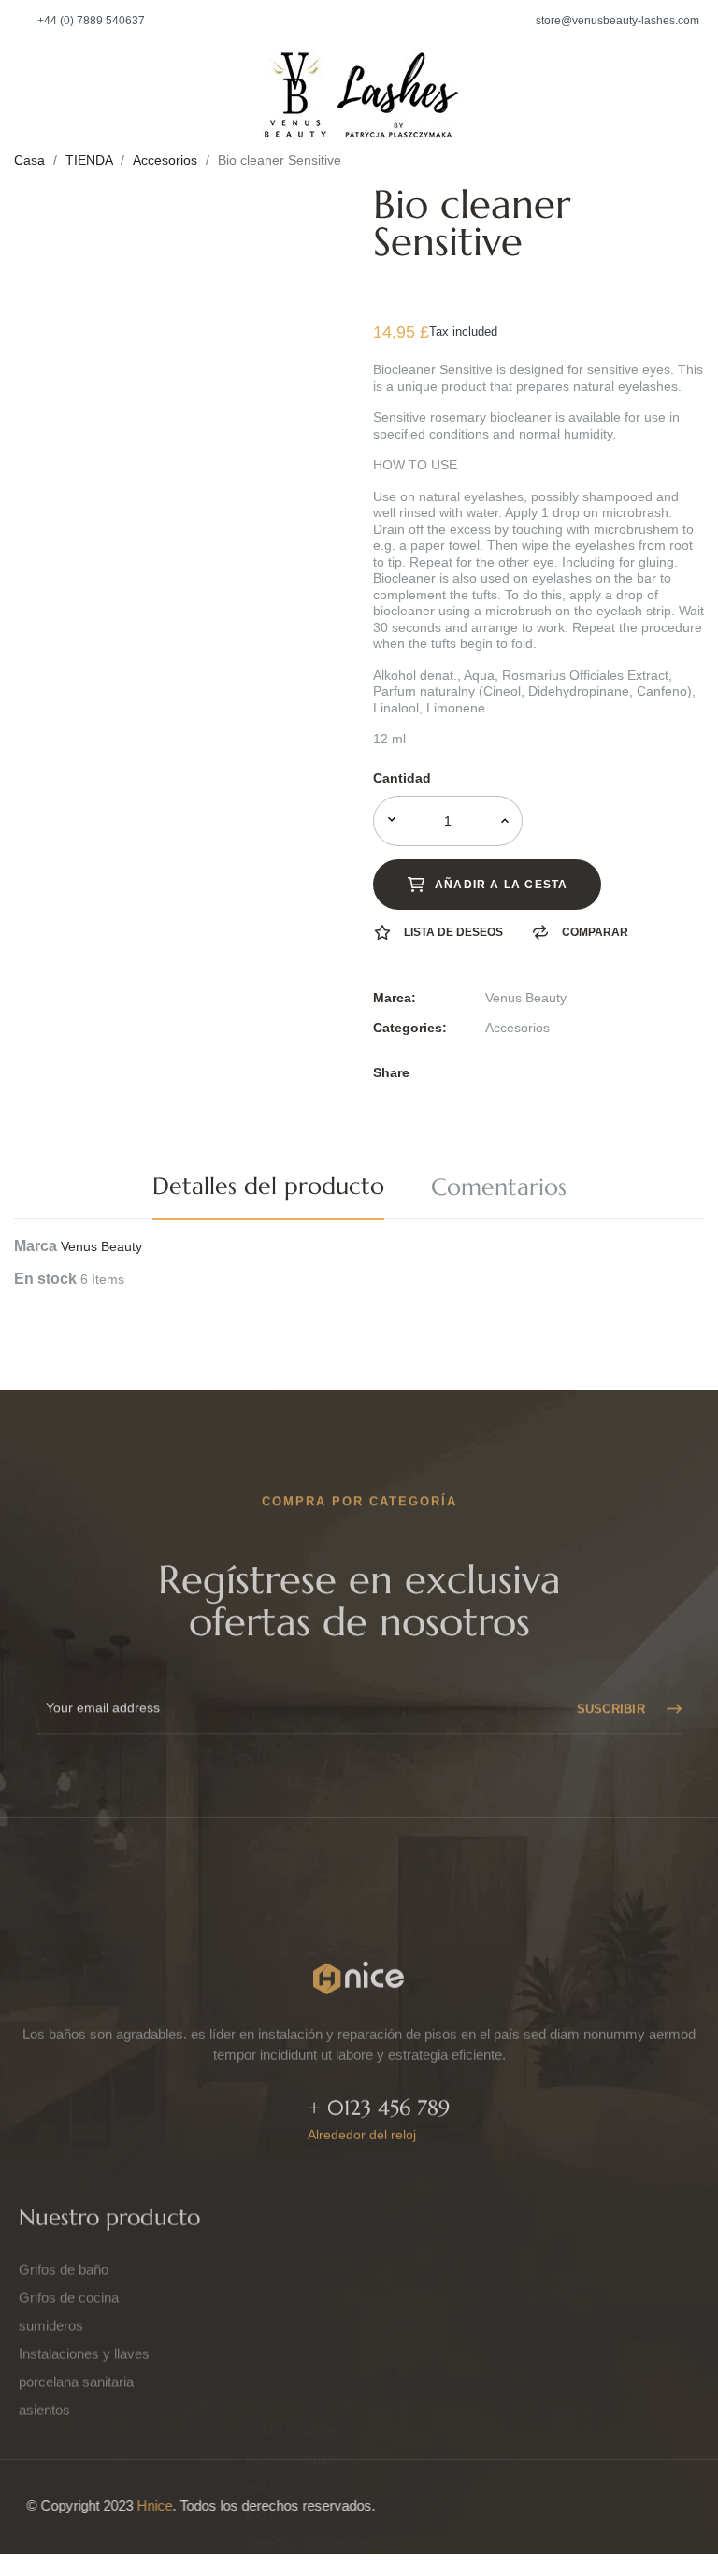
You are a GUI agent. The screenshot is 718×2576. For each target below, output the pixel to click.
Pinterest (549, 1072)
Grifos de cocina (69, 2228)
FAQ (260, 2256)
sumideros (51, 2256)
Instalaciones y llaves (84, 2284)
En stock (45, 1279)
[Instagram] (595, 2339)
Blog (259, 2284)
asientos (44, 2340)
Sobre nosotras (293, 2200)
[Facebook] (495, 2339)
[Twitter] (545, 2339)
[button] (82, 21)
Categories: (410, 1028)
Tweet (520, 1072)
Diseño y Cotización (307, 2312)
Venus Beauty (526, 998)
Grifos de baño (64, 2200)
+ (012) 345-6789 (524, 2286)
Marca (36, 1246)
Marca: (395, 998)
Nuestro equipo (292, 2228)
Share (491, 1072)
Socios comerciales (306, 2340)
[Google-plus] (644, 2339)
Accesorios (517, 1028)
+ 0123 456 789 (379, 2058)
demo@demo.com (529, 2252)
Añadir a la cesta (501, 885)
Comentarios (499, 1187)
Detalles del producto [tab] (268, 1186)
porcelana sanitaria (76, 2312)
